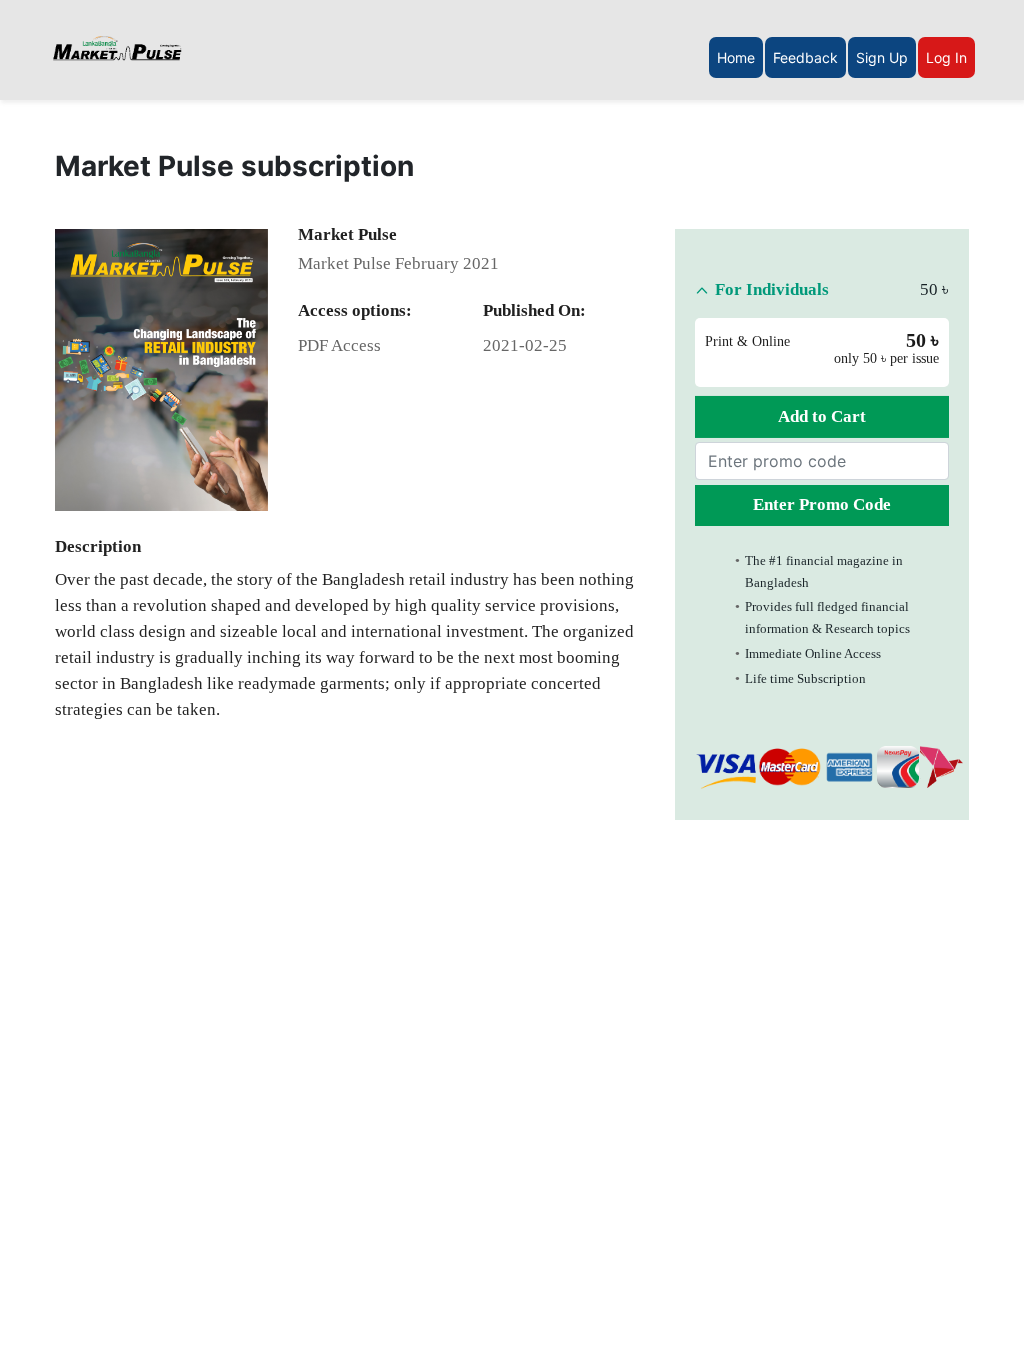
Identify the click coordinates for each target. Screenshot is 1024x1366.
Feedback (805, 57)
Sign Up (882, 57)
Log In (946, 57)
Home (736, 57)
